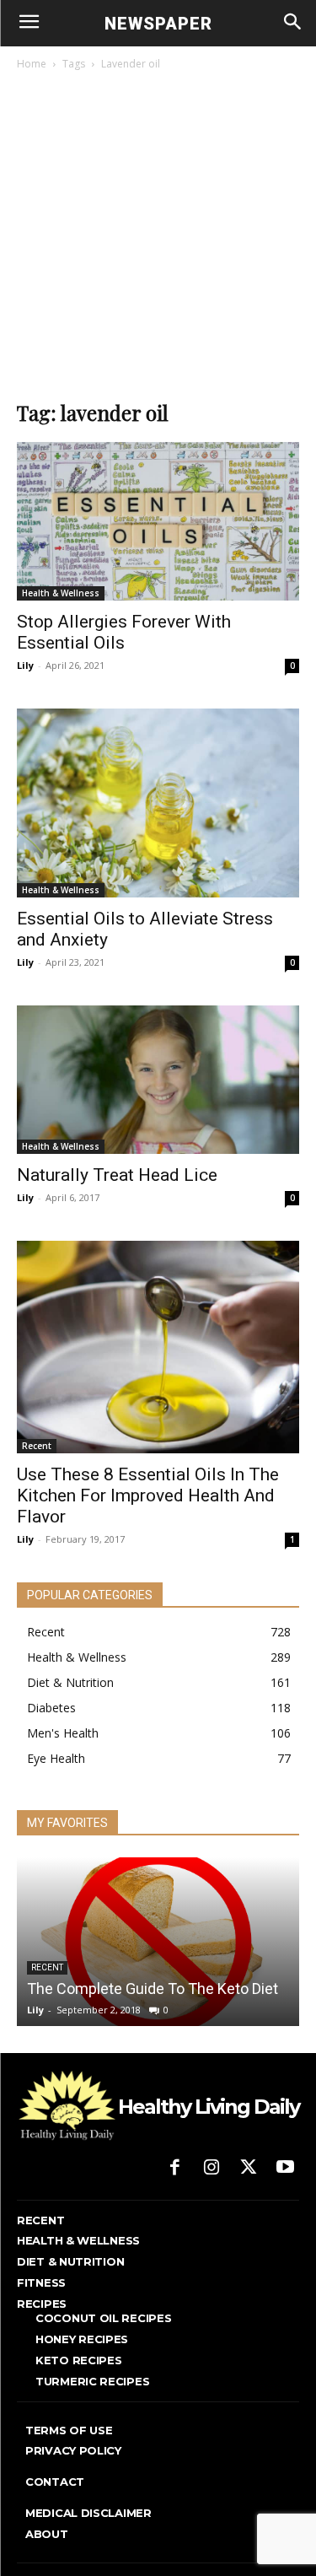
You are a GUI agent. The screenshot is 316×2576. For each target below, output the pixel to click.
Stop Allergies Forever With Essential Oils (124, 632)
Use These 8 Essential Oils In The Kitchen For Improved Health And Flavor (148, 1495)
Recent (37, 1446)
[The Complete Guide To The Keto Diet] (158, 1942)
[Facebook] (175, 2169)
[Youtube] (285, 2169)
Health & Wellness (61, 593)
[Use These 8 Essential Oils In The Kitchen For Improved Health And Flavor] (158, 1347)
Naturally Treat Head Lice (117, 1175)
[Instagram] (212, 2169)
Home (32, 64)
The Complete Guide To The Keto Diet (153, 1989)
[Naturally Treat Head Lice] (158, 1080)
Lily (25, 665)
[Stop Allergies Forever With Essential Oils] (158, 521)
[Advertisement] (158, 240)
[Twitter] (249, 2169)
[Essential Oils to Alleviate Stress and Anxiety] (158, 803)
